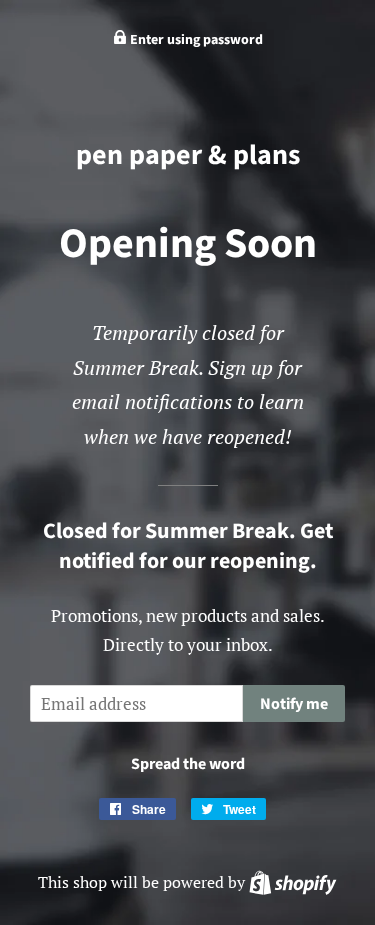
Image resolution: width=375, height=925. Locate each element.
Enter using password (195, 40)
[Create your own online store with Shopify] (292, 882)
